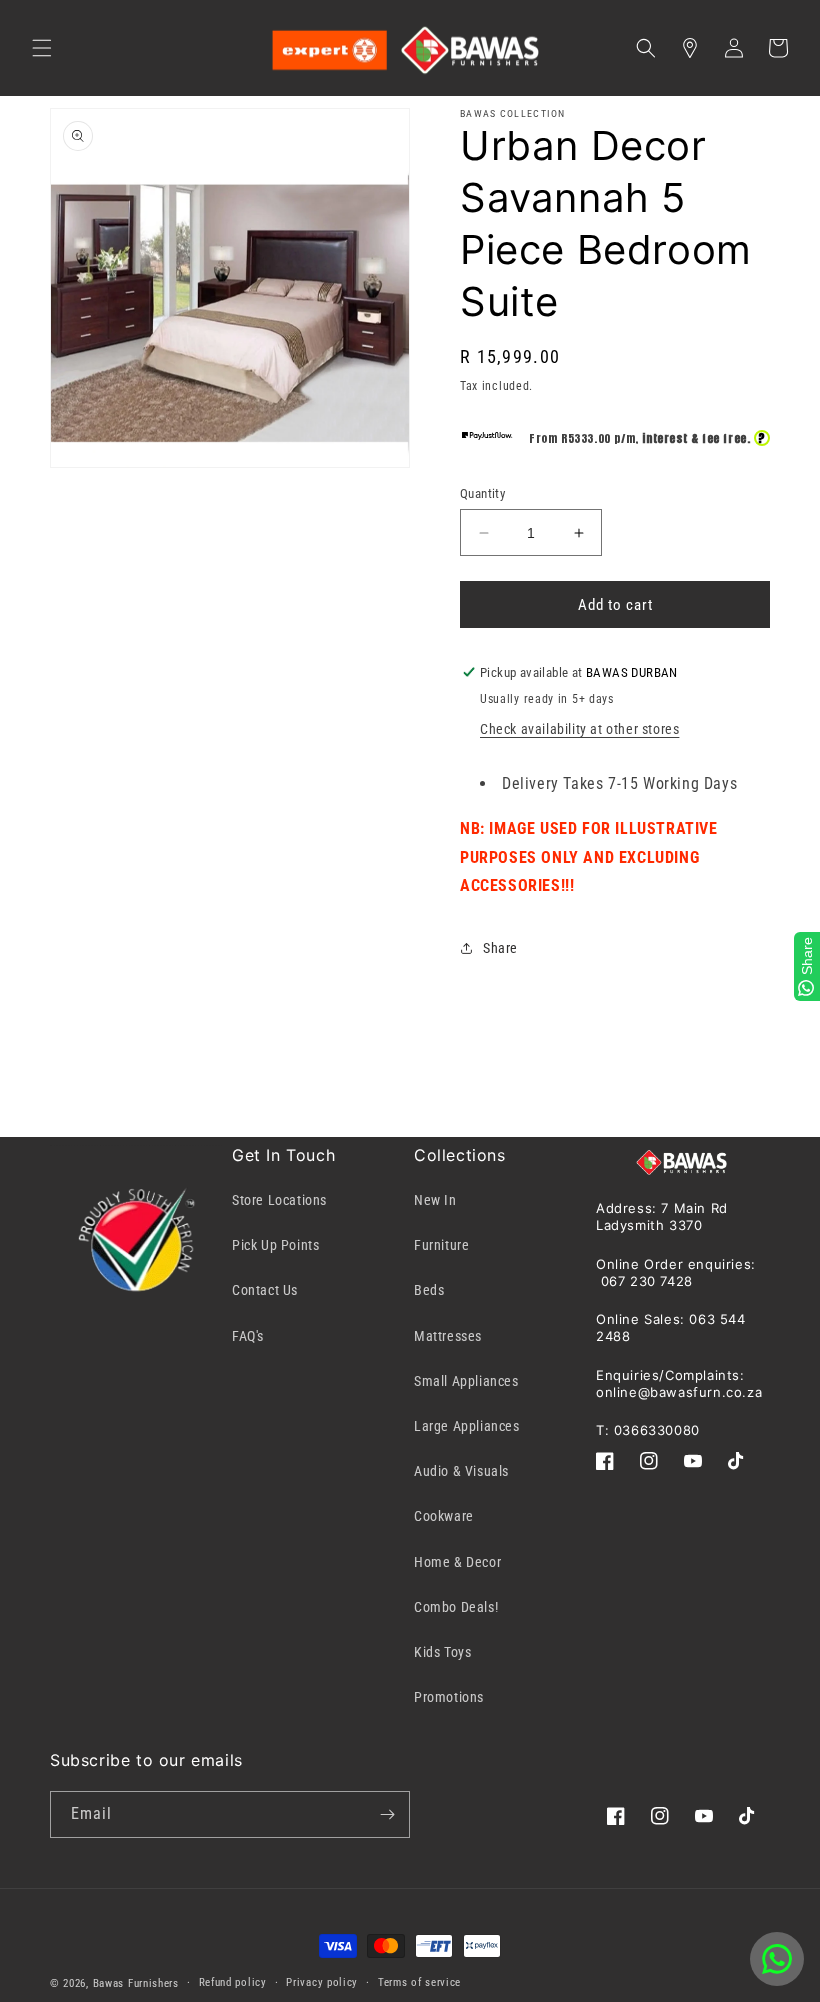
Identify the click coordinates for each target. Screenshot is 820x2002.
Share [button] (500, 948)
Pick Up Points (275, 1245)
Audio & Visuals (461, 1471)
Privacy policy (322, 1982)
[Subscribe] (387, 1814)
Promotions (449, 1697)
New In (435, 1200)
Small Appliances (466, 1381)
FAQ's (248, 1336)
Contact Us (265, 1290)
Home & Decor (457, 1562)
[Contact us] (777, 1959)
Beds (429, 1290)
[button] (42, 48)
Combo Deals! (456, 1607)
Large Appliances (467, 1426)
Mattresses (448, 1336)
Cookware (444, 1516)
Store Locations (279, 1200)
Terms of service (419, 1982)
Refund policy (233, 1982)
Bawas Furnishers (136, 1983)
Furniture (441, 1245)
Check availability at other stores (579, 729)
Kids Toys (442, 1652)
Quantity (482, 493)
